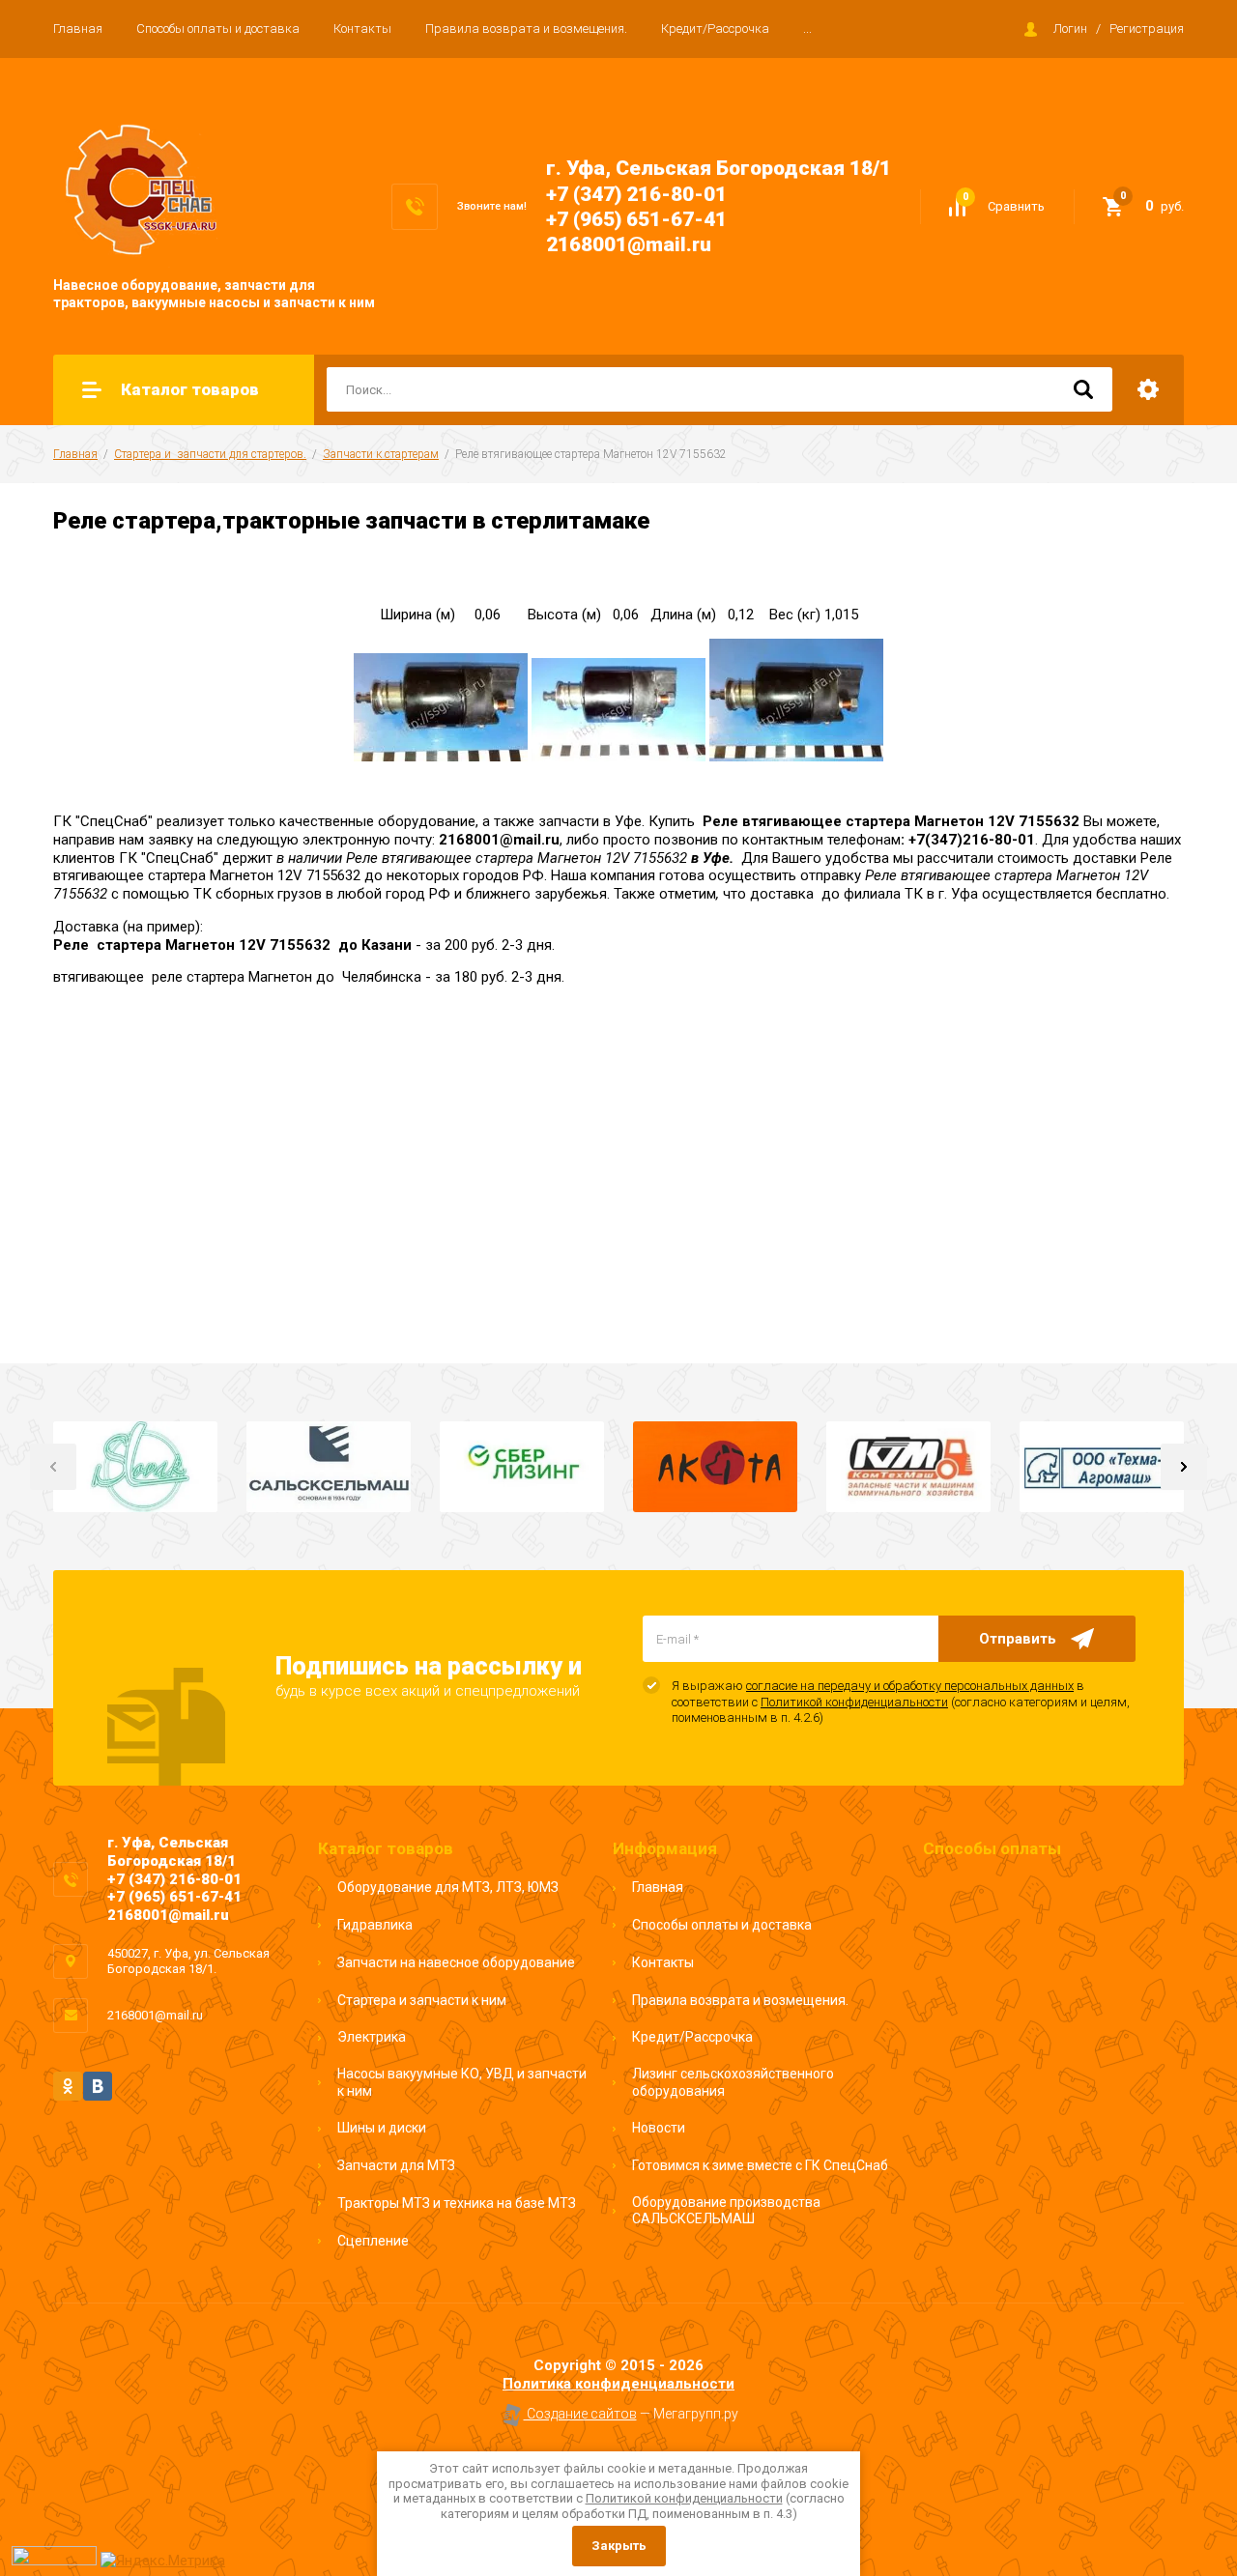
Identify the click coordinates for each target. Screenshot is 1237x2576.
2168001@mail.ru (629, 244)
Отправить (1018, 1639)
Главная (78, 29)
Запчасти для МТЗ (396, 2165)
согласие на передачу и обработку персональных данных (910, 1686)
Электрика (372, 2037)
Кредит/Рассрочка (715, 29)
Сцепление (373, 2241)
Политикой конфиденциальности (854, 1702)
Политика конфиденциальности (618, 2384)
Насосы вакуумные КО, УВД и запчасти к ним (462, 2082)
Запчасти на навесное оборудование (456, 1962)
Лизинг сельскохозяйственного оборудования (733, 2082)
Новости (659, 2128)
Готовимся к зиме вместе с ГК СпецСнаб (760, 2165)
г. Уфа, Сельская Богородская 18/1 (719, 168)
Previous (53, 1467)
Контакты (362, 29)
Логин (1070, 29)
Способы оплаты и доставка (218, 29)
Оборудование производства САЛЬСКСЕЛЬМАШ (726, 2211)
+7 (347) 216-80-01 (636, 194)
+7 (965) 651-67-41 (636, 219)
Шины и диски (382, 2128)
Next (1184, 1467)
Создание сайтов (580, 2414)
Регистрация (1147, 29)
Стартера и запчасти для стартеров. (210, 454)
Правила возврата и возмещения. (526, 29)
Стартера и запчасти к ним (422, 2000)
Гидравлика (375, 1925)
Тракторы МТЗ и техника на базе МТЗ (457, 2203)
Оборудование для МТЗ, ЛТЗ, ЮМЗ (448, 1887)
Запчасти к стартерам (381, 454)
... (807, 29)
